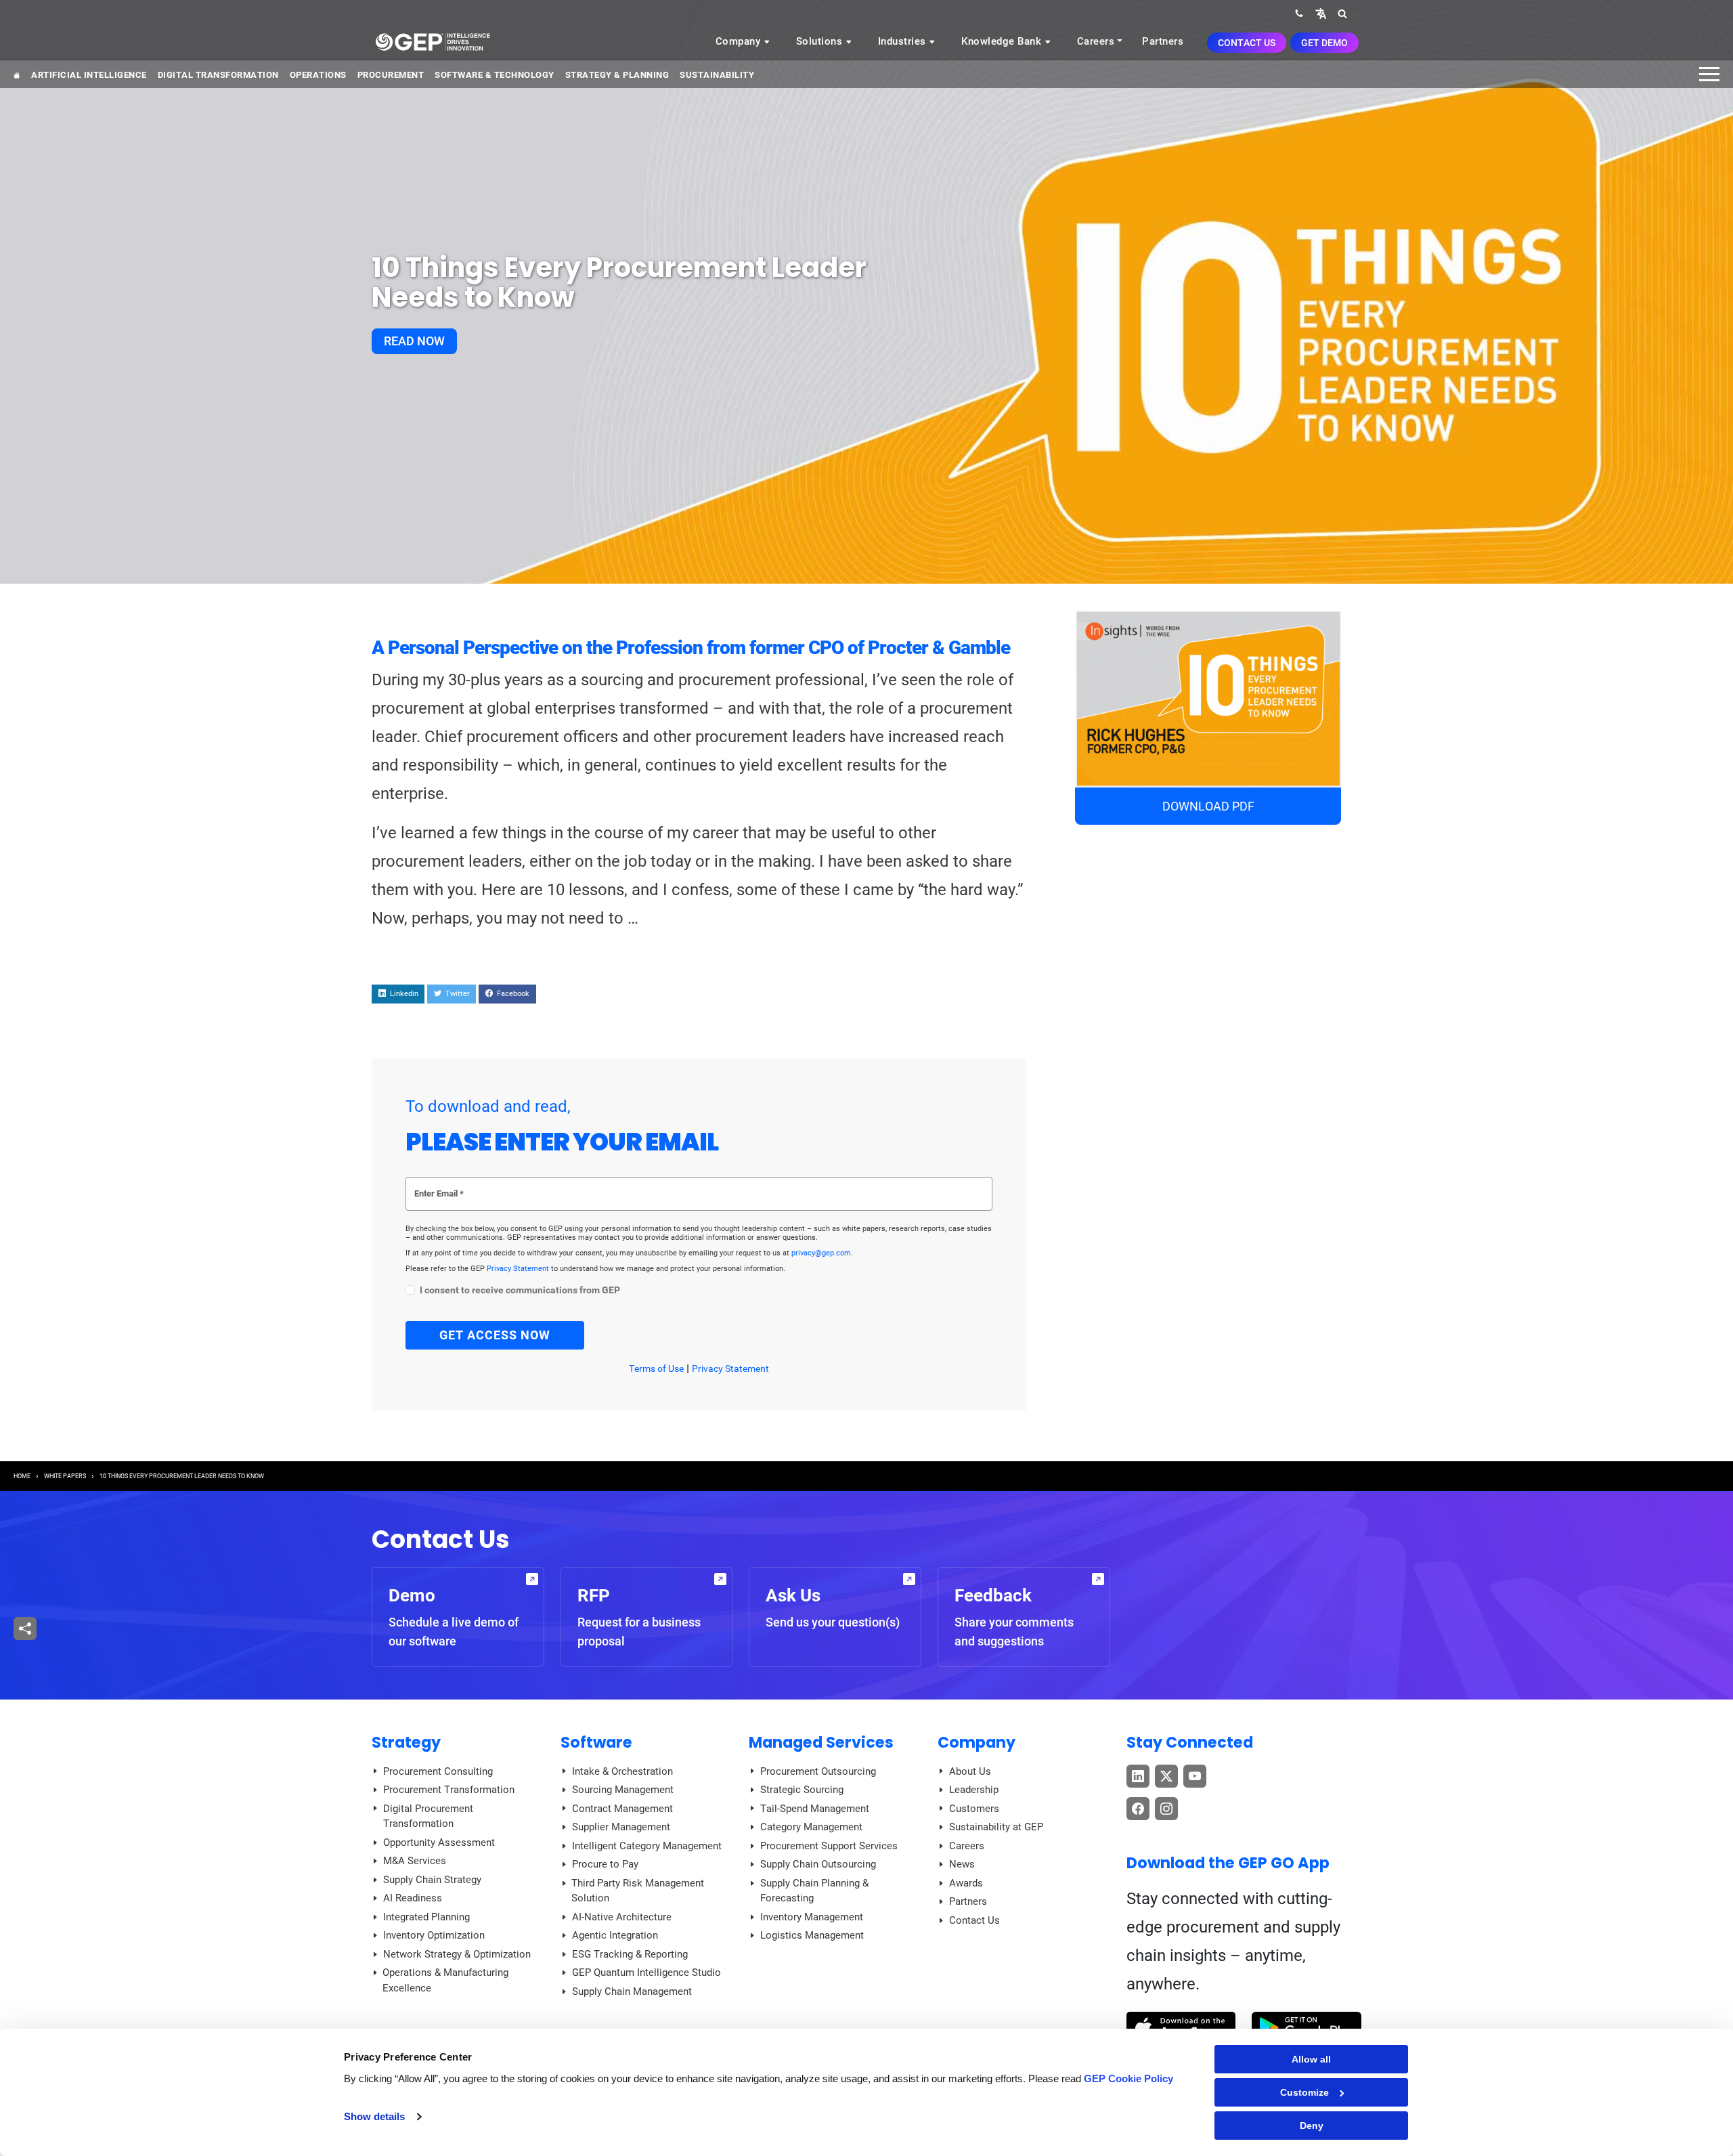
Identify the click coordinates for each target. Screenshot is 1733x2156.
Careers (1096, 41)
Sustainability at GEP (996, 1827)
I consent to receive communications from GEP (520, 1290)
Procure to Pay (605, 1864)
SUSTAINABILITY (717, 75)
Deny (1312, 2126)
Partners (1163, 41)
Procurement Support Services (829, 1846)
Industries (904, 41)
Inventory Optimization (434, 1935)
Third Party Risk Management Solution (638, 1891)
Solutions (821, 41)
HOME (22, 1476)
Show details (374, 2116)
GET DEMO (1324, 43)
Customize (1304, 2092)
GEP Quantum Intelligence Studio (646, 1972)
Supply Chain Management (632, 1991)
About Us (970, 1771)
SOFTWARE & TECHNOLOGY (495, 75)
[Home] (433, 41)
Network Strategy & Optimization (457, 1954)
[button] (1321, 13)
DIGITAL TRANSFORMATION (218, 75)
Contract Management (622, 1809)
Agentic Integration (615, 1935)
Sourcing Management (623, 1790)
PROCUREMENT (391, 75)
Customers (974, 1809)
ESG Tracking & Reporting (630, 1954)
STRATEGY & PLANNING (617, 75)
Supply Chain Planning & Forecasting (814, 1891)
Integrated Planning (426, 1917)
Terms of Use (656, 1368)
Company (740, 41)
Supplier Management (621, 1827)
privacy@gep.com (821, 1253)
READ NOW (414, 341)
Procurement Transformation (449, 1790)
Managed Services (821, 1742)
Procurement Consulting (438, 1771)
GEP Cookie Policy (1128, 2078)
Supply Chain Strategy (432, 1880)
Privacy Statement (519, 1269)
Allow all (1311, 2059)
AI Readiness (413, 1898)
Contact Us (1247, 43)
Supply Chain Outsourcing (818, 1864)
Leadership (974, 1790)
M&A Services (415, 1861)
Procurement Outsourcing (818, 1771)
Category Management (811, 1827)
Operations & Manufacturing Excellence (445, 1980)
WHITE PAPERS (65, 1476)
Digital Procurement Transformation (428, 1816)
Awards (966, 1883)
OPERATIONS (318, 75)
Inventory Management (812, 1917)
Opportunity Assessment (439, 1842)
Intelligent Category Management (647, 1846)
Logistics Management (812, 1935)
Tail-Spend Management (815, 1809)
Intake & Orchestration (622, 1771)
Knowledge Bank (1003, 41)
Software (596, 1742)
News (962, 1864)
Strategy (406, 1742)
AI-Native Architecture (622, 1917)
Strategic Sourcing (802, 1790)
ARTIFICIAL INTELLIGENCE (89, 75)
